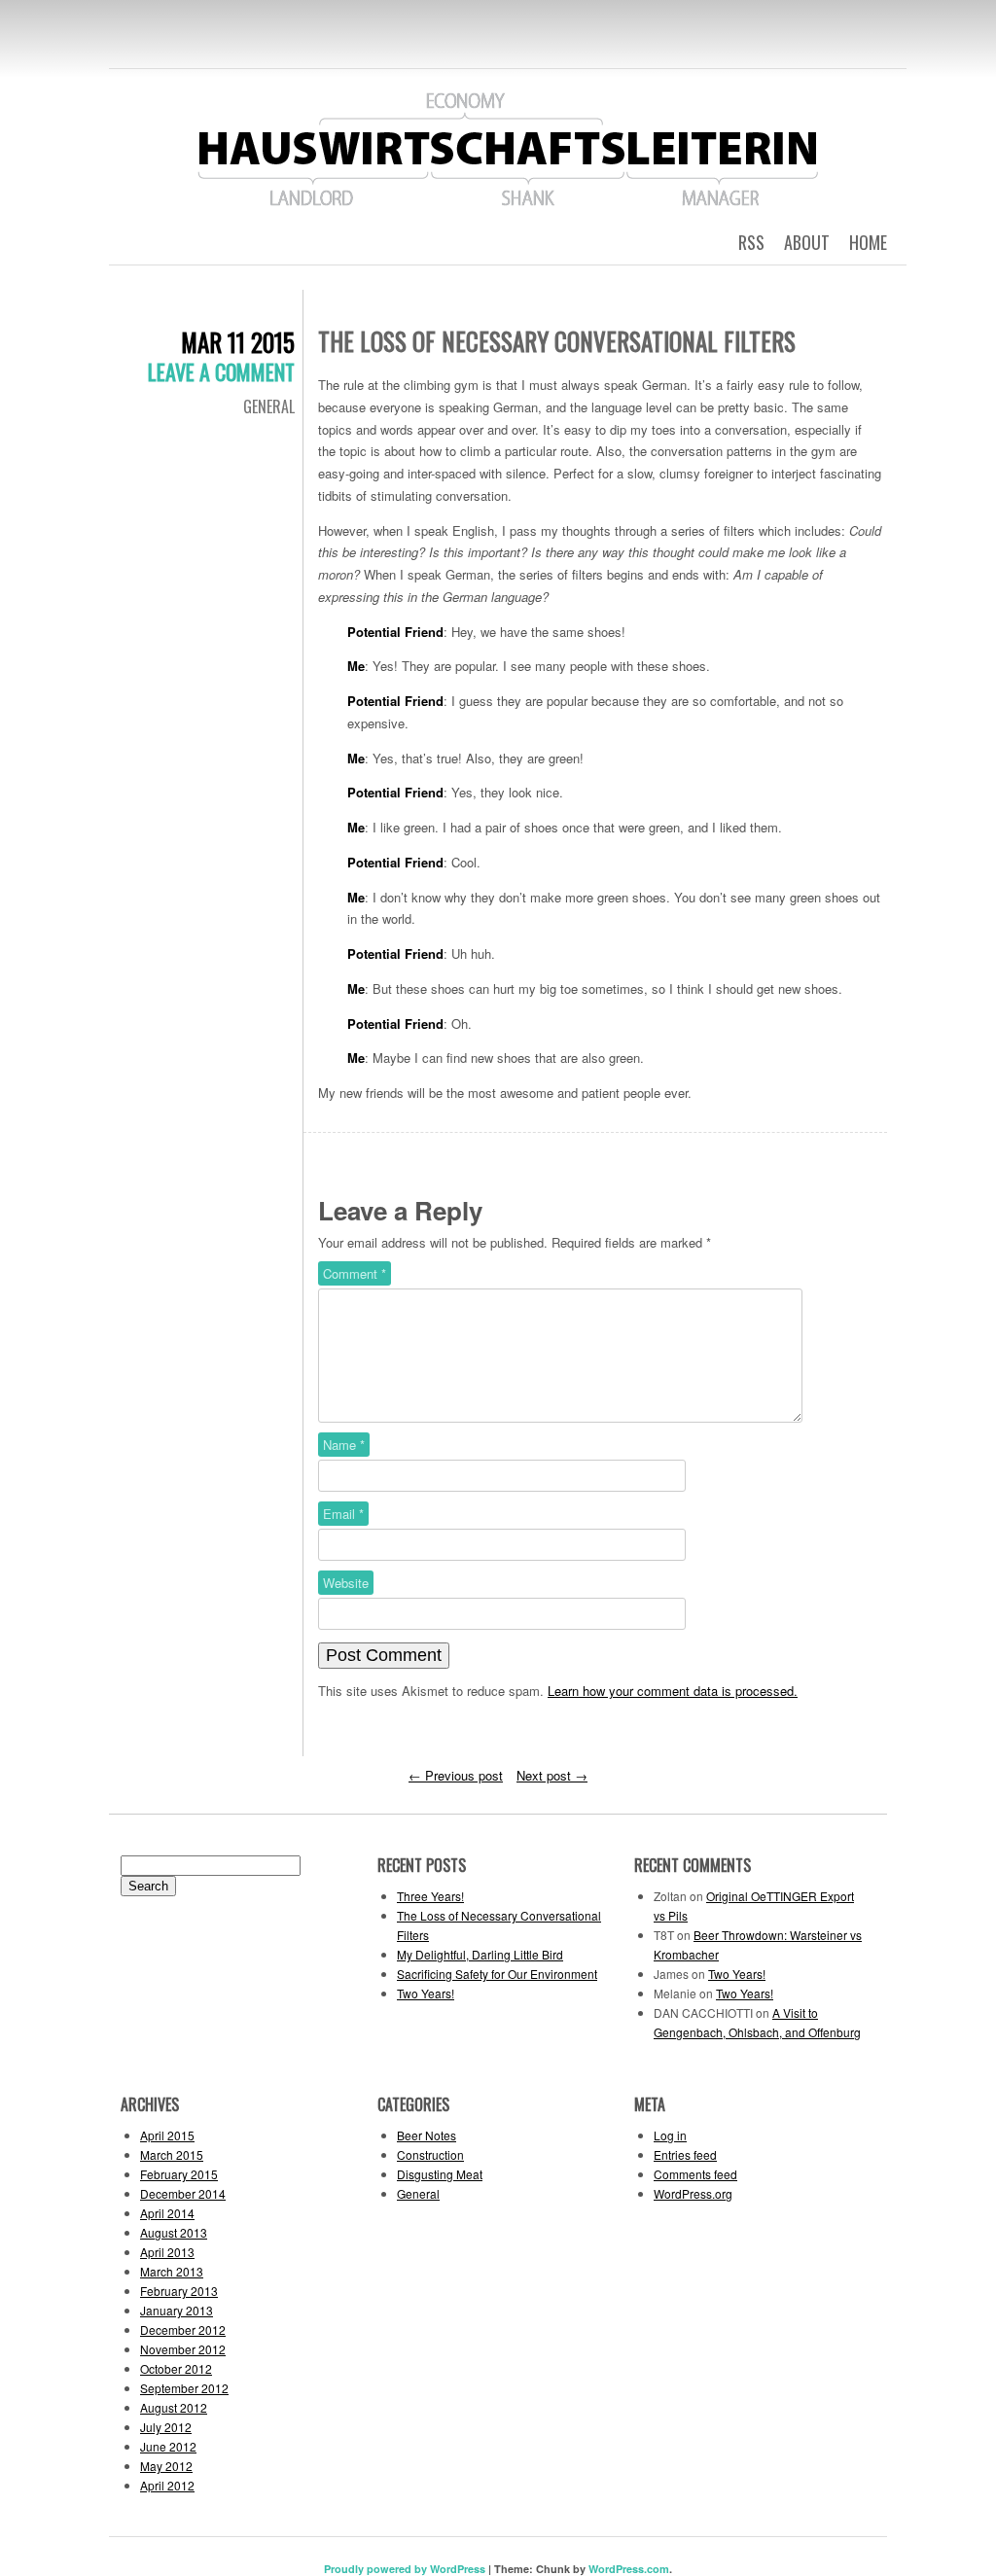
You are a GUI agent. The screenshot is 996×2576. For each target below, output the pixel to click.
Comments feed (695, 2174)
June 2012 (168, 2446)
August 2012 (174, 2407)
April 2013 (167, 2252)
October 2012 (176, 2368)
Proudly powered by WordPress (405, 2569)
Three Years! (430, 1896)
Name (344, 1445)
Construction (430, 2154)
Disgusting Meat (440, 2174)
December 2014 (183, 2193)
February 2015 (179, 2174)
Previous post (456, 1775)
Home (868, 242)
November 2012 (183, 2349)
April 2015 (167, 2135)
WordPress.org (693, 2193)
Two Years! (426, 1993)
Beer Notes (427, 2135)
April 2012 (167, 2485)
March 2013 (172, 2271)
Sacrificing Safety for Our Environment (497, 1974)
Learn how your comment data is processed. (673, 1691)
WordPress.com (629, 2569)
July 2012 (166, 2427)
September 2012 (184, 2388)
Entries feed (685, 2154)
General (269, 406)
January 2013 (177, 2310)
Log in (670, 2135)
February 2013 (179, 2291)
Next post (552, 1775)
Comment (355, 1273)
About (807, 242)
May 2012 (166, 2466)
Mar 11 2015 (238, 342)
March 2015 (172, 2154)
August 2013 (174, 2232)
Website (346, 1583)
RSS (751, 242)
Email (343, 1514)
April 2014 (167, 2213)
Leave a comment (221, 371)
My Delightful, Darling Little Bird (480, 1954)
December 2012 (183, 2329)
